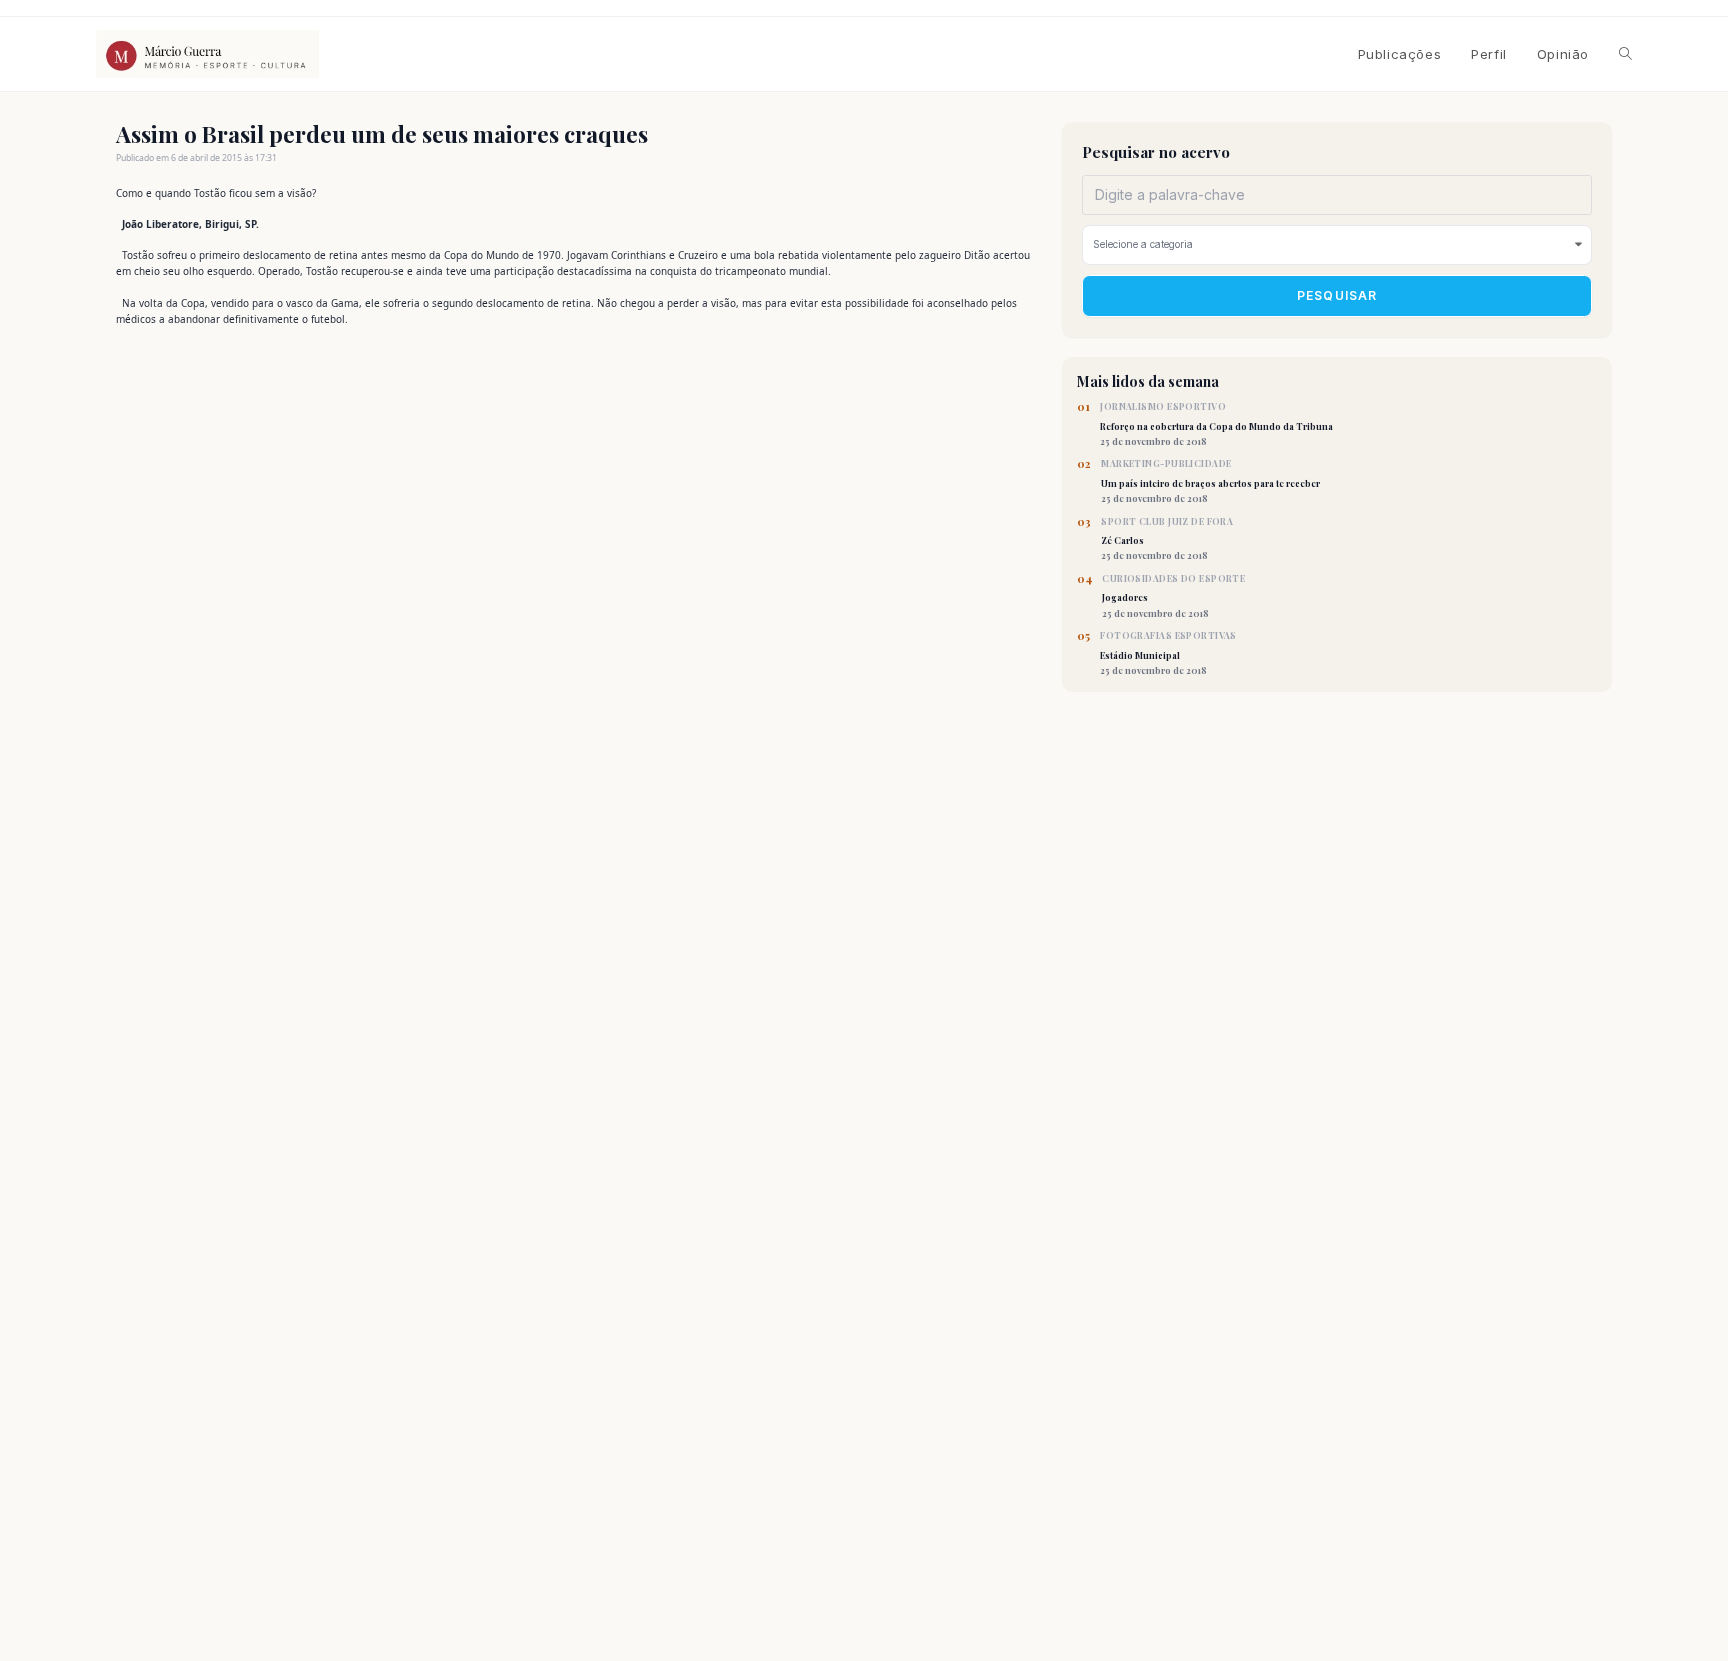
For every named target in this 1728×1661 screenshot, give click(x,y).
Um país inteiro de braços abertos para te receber (1210, 481)
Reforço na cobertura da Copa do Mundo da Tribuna (1216, 424)
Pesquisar (1337, 295)
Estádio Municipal (1168, 653)
